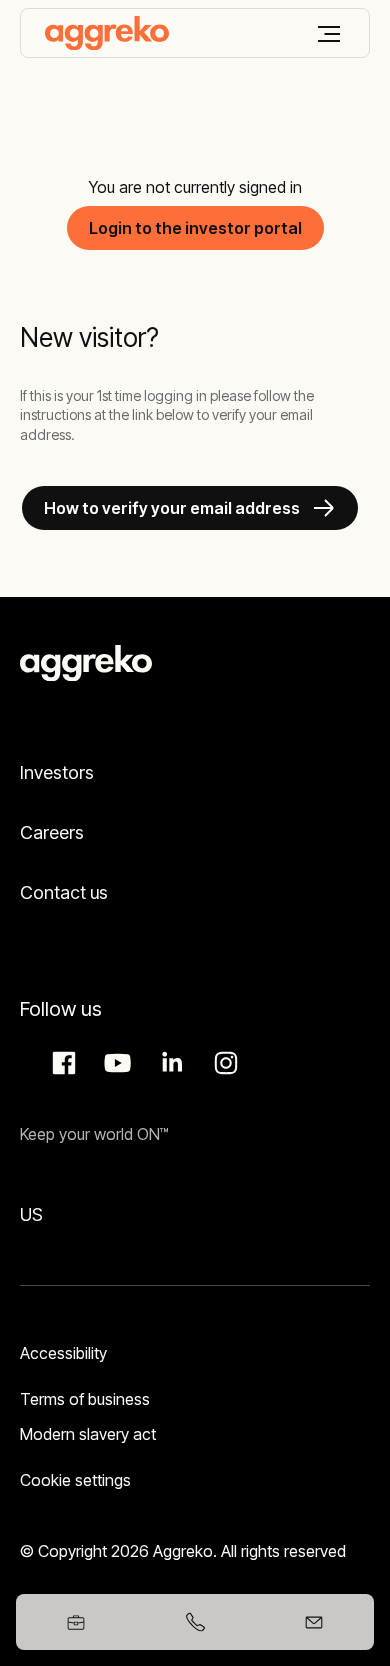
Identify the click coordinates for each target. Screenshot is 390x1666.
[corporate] (107, 33)
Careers (52, 832)
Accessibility (63, 1353)
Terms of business (85, 1399)
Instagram (223, 1063)
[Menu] (329, 34)
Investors (57, 772)
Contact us (64, 892)
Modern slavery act (88, 1434)
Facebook (61, 1063)
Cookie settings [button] (75, 1480)
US (31, 1214)
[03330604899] (194, 1622)
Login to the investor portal (195, 228)
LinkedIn (169, 1063)
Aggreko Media (115, 1063)
